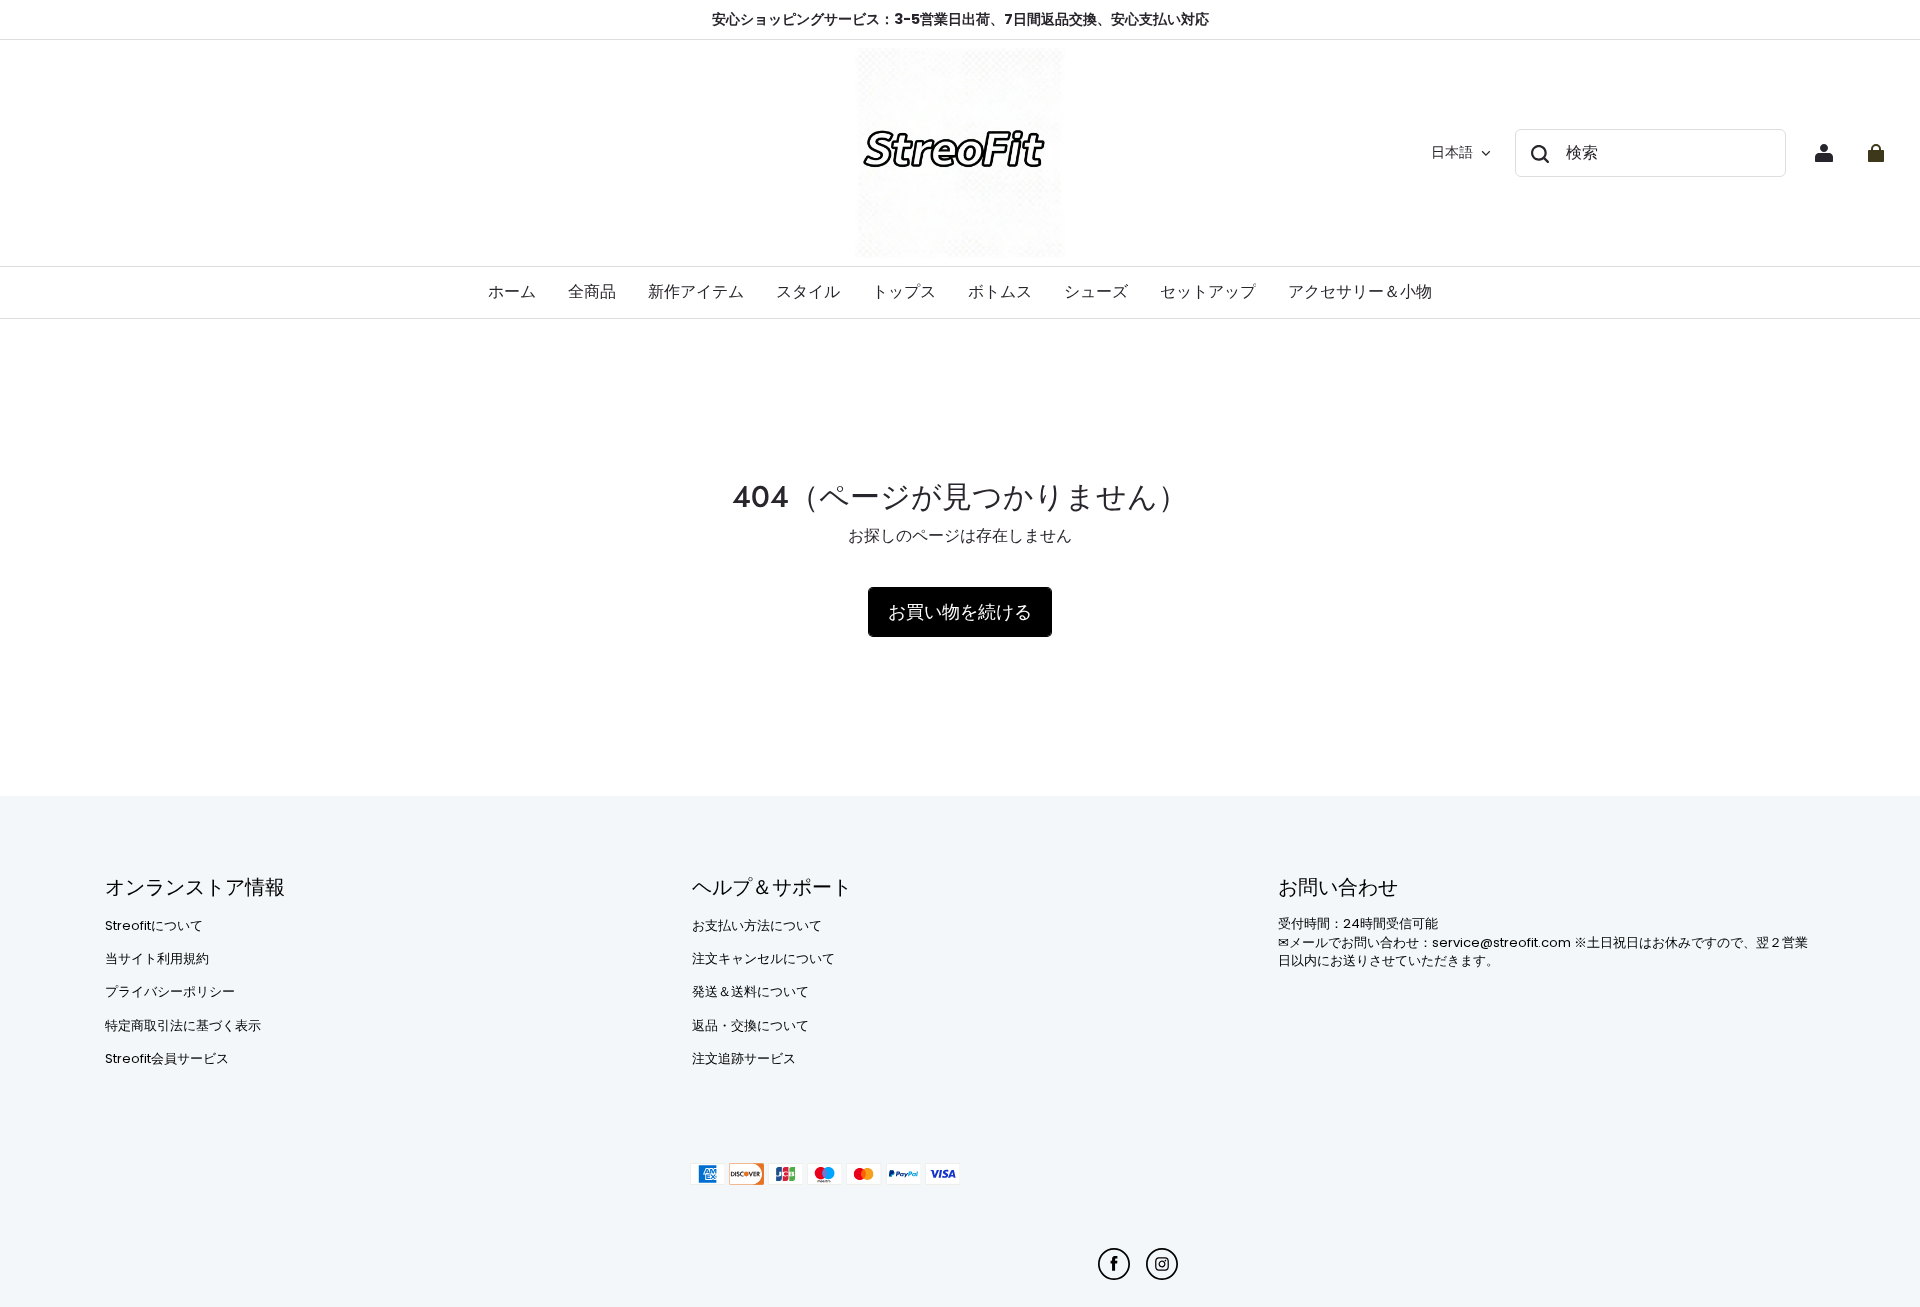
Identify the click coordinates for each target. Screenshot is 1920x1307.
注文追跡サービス (744, 1059)
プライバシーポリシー (170, 992)
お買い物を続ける (960, 611)
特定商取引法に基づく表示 (183, 1026)
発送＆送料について (750, 992)
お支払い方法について (757, 926)
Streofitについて (154, 926)
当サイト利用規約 (157, 959)
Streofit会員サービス (167, 1059)
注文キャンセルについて (763, 959)
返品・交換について (750, 1026)
